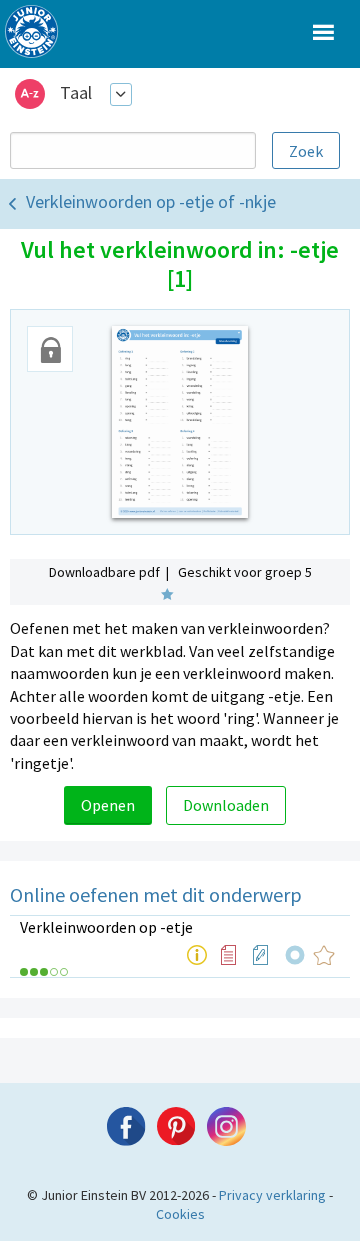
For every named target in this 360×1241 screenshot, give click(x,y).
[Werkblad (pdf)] (261, 955)
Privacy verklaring (272, 1195)
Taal (76, 92)
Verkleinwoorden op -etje (106, 927)
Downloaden (226, 805)
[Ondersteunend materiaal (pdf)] (229, 955)
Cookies (180, 1214)
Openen (108, 805)
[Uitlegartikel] (197, 955)
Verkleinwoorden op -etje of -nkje (151, 201)
